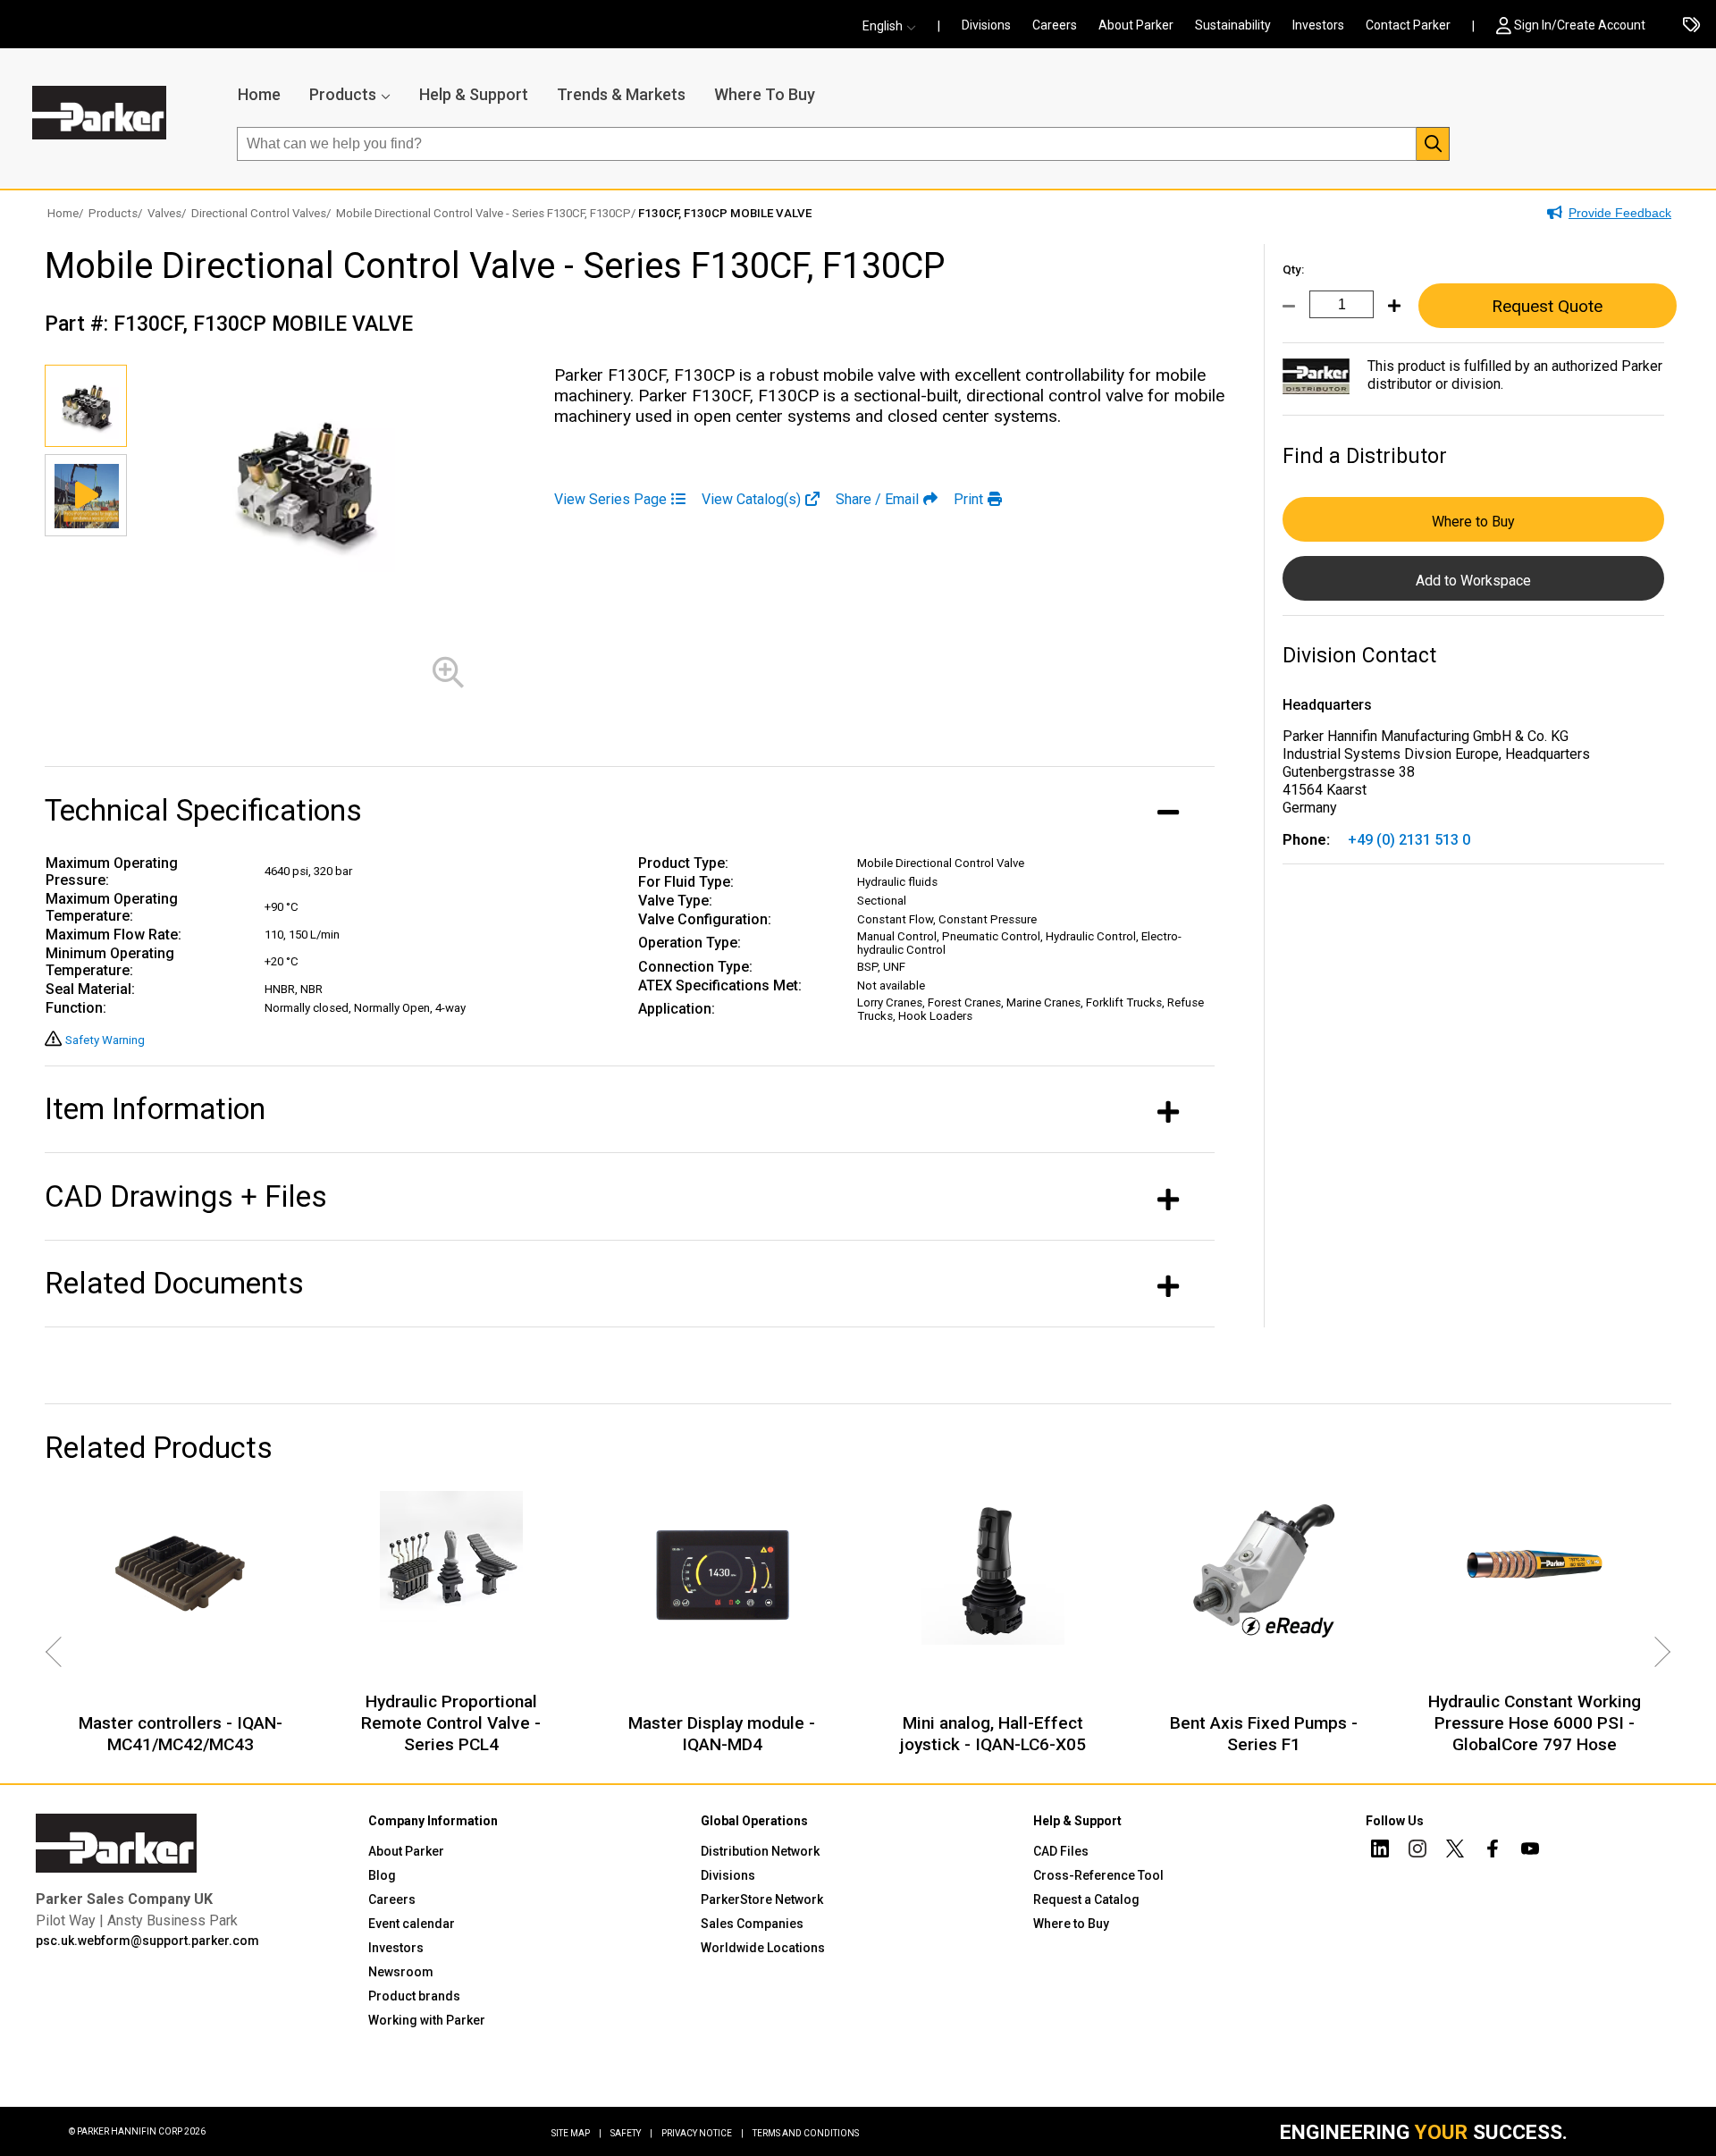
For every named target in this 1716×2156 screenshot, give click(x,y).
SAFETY (631, 2133)
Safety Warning (105, 1040)
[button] (895, 26)
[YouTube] (1530, 1851)
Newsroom (401, 1972)
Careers (1055, 25)
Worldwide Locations (763, 1948)
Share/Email (877, 499)
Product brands (414, 1996)
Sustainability (1233, 25)
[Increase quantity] (1387, 316)
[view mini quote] (1691, 26)
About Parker (1136, 25)
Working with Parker (427, 2020)
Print (968, 499)
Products (343, 94)
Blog (382, 1875)
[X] (1455, 1851)
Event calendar (412, 1924)
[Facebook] (1493, 1851)
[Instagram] (1417, 1851)
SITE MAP (576, 2133)
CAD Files (1061, 1851)
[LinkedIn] (1380, 1851)
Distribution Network (760, 1851)
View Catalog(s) (751, 499)
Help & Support (474, 94)
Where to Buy (1473, 522)
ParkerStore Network (762, 1899)
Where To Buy (765, 94)
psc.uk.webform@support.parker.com (147, 1941)
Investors (1318, 25)
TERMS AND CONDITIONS (806, 2133)
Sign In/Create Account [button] (1580, 25)
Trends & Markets (621, 94)
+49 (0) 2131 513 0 (1409, 840)
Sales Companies (752, 1924)
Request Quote (1547, 306)
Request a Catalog (1086, 1899)
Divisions (986, 25)
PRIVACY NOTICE (702, 2133)
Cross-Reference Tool (1098, 1875)
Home (259, 94)
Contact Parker (1408, 25)
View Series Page (610, 499)
